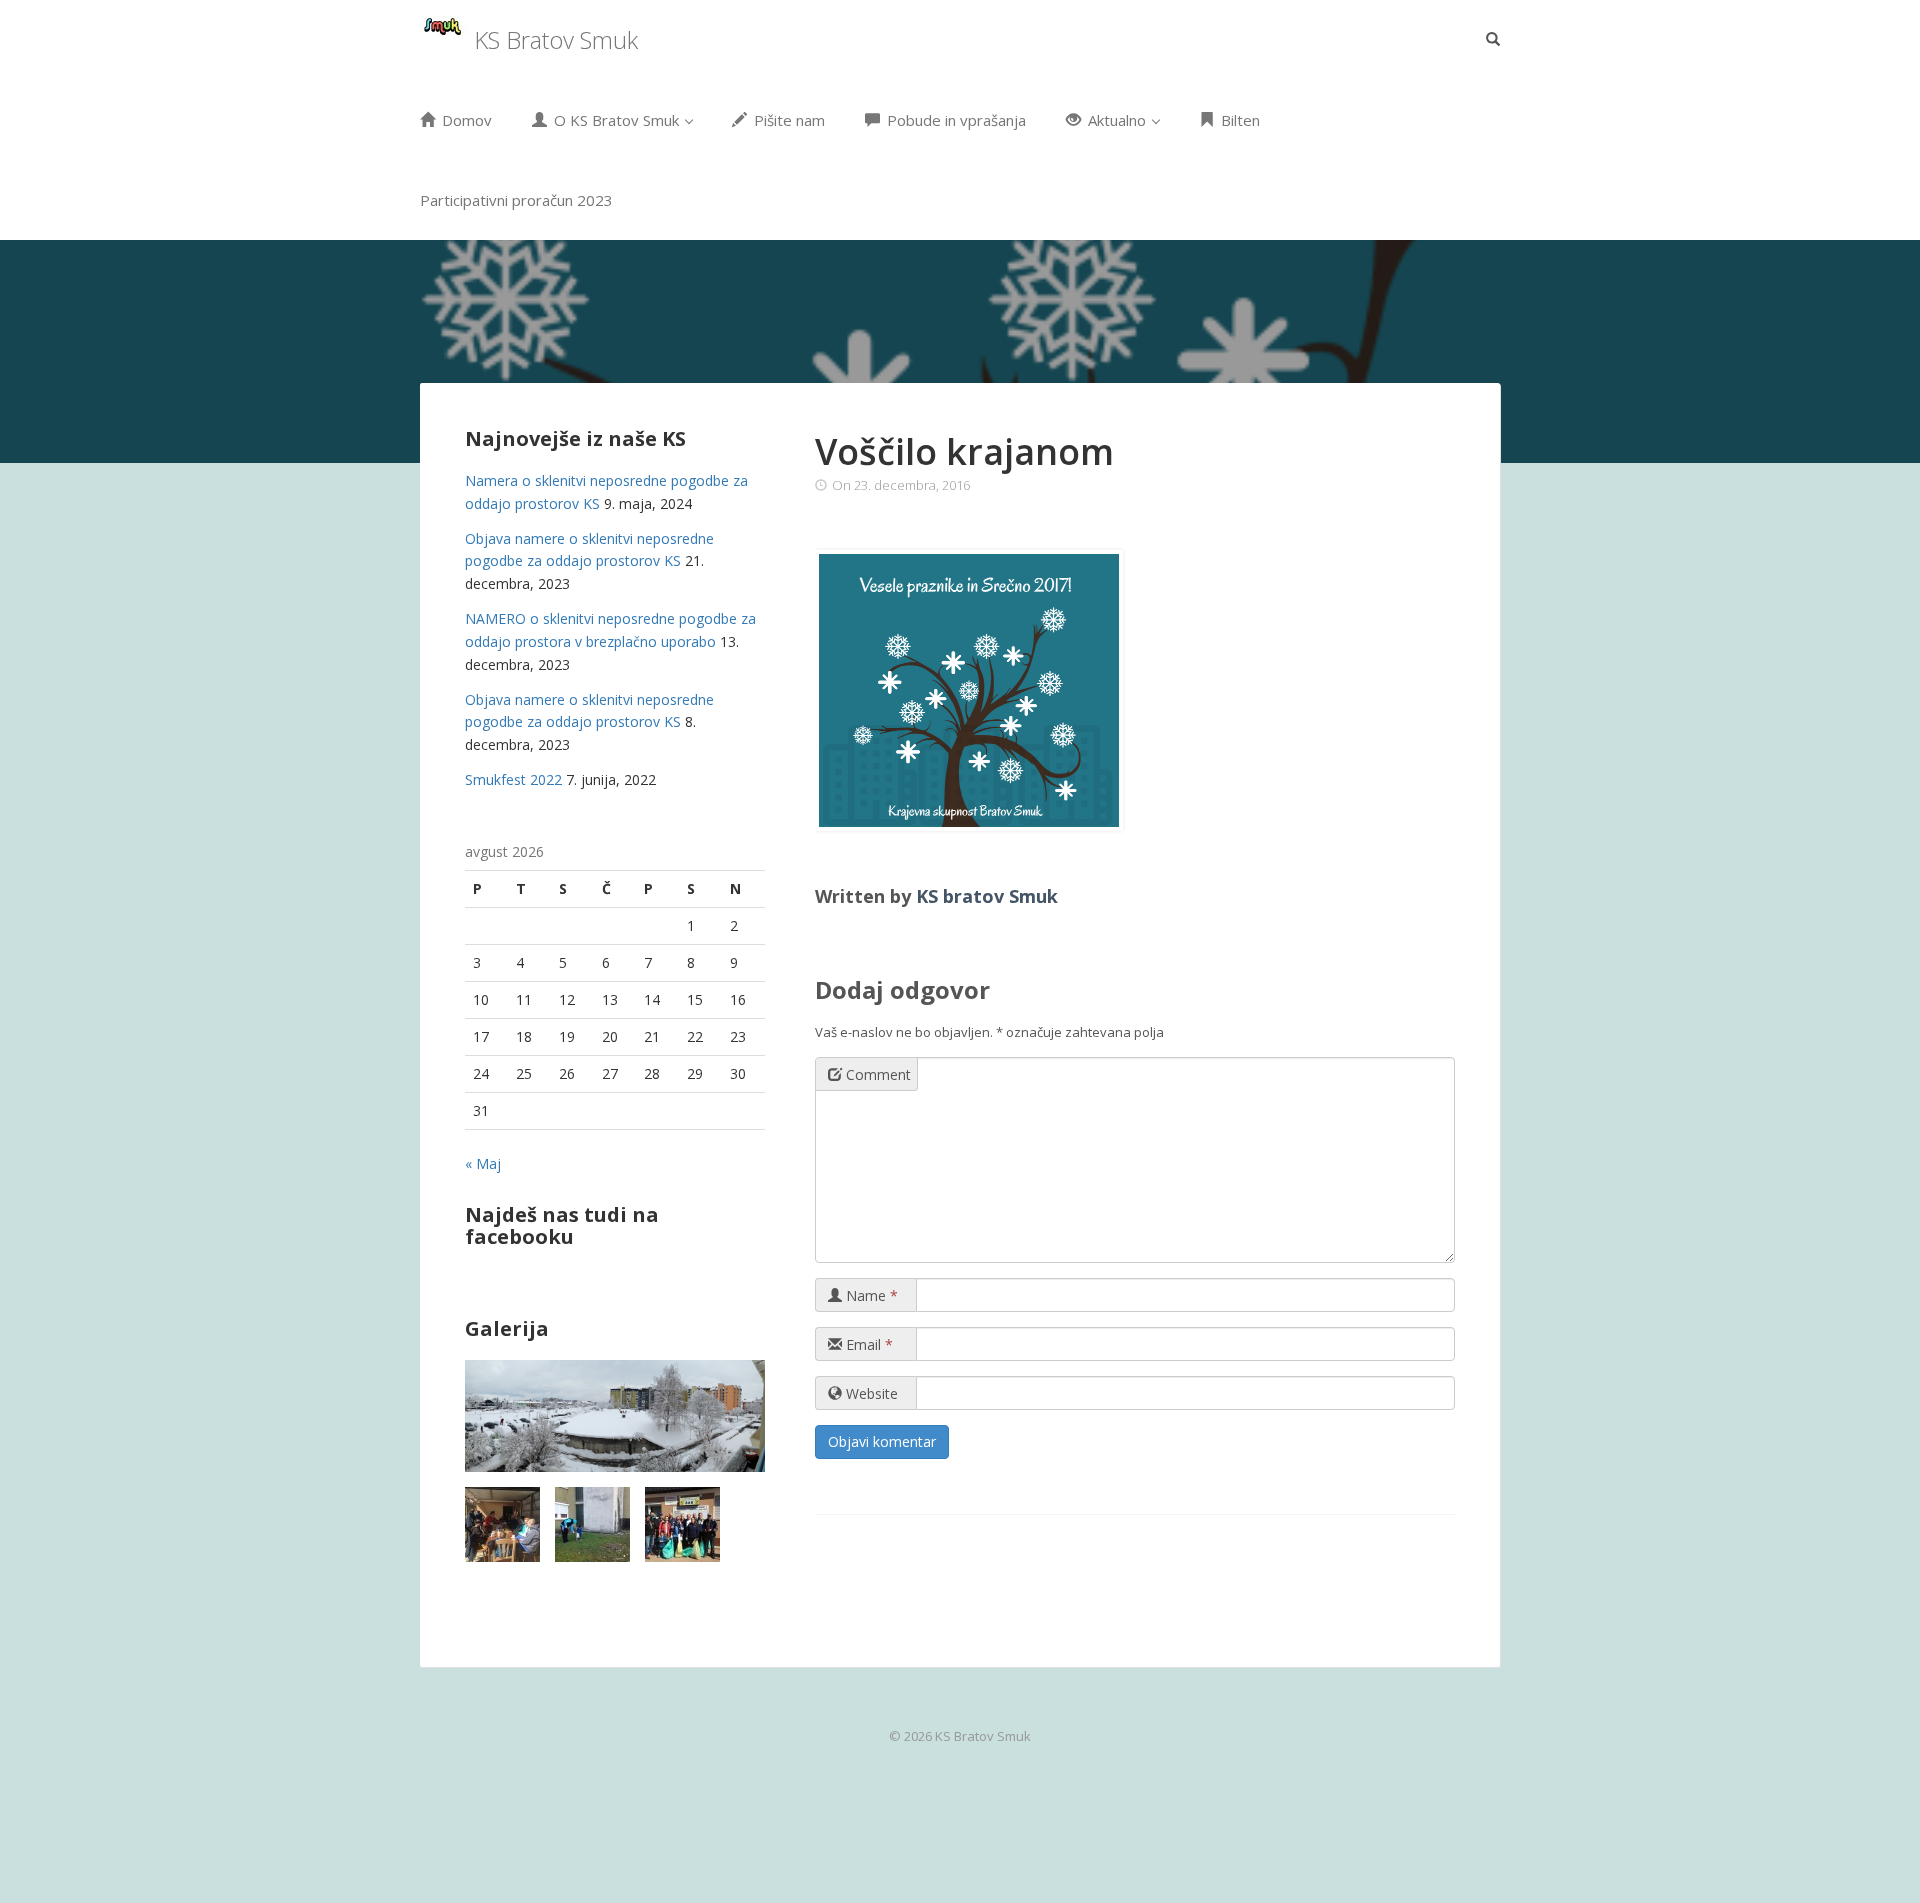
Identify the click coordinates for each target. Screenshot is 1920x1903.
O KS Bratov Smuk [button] (616, 120)
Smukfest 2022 (513, 779)
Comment (876, 1074)
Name (870, 1295)
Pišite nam (787, 120)
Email (867, 1344)
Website (870, 1393)
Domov (465, 120)
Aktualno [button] (1117, 120)
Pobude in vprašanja (954, 120)
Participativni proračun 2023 (516, 200)
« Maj (483, 1163)
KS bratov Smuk (987, 896)
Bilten (1238, 120)
